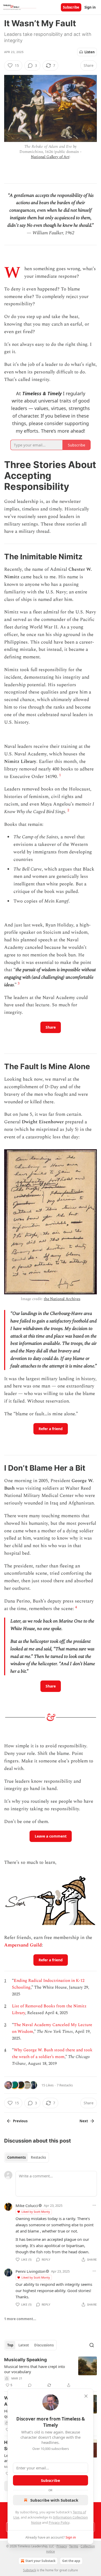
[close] (86, 2396)
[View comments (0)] (30, 2385)
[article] (51, 2372)
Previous (20, 2121)
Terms (74, 2546)
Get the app (71, 2561)
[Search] (92, 2345)
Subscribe (71, 7)
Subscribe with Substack (54, 2500)
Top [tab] (10, 2345)
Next (84, 2121)
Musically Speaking (26, 2360)
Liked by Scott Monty (36, 2212)
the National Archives (62, 1299)
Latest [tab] (24, 2345)
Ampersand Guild (23, 1945)
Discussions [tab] (44, 2345)
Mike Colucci (27, 2205)
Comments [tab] (16, 2157)
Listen (90, 52)
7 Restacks (65, 2085)
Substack (30, 2570)
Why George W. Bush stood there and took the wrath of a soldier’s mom (52, 2053)
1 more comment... (20, 2319)
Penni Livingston (30, 2271)
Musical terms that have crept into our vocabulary (35, 2369)
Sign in (90, 7)
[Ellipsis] (94, 2205)
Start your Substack (40, 2561)
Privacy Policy (59, 2522)
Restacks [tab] (38, 2157)
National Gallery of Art (50, 157)
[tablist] (27, 2157)
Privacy (62, 2546)
